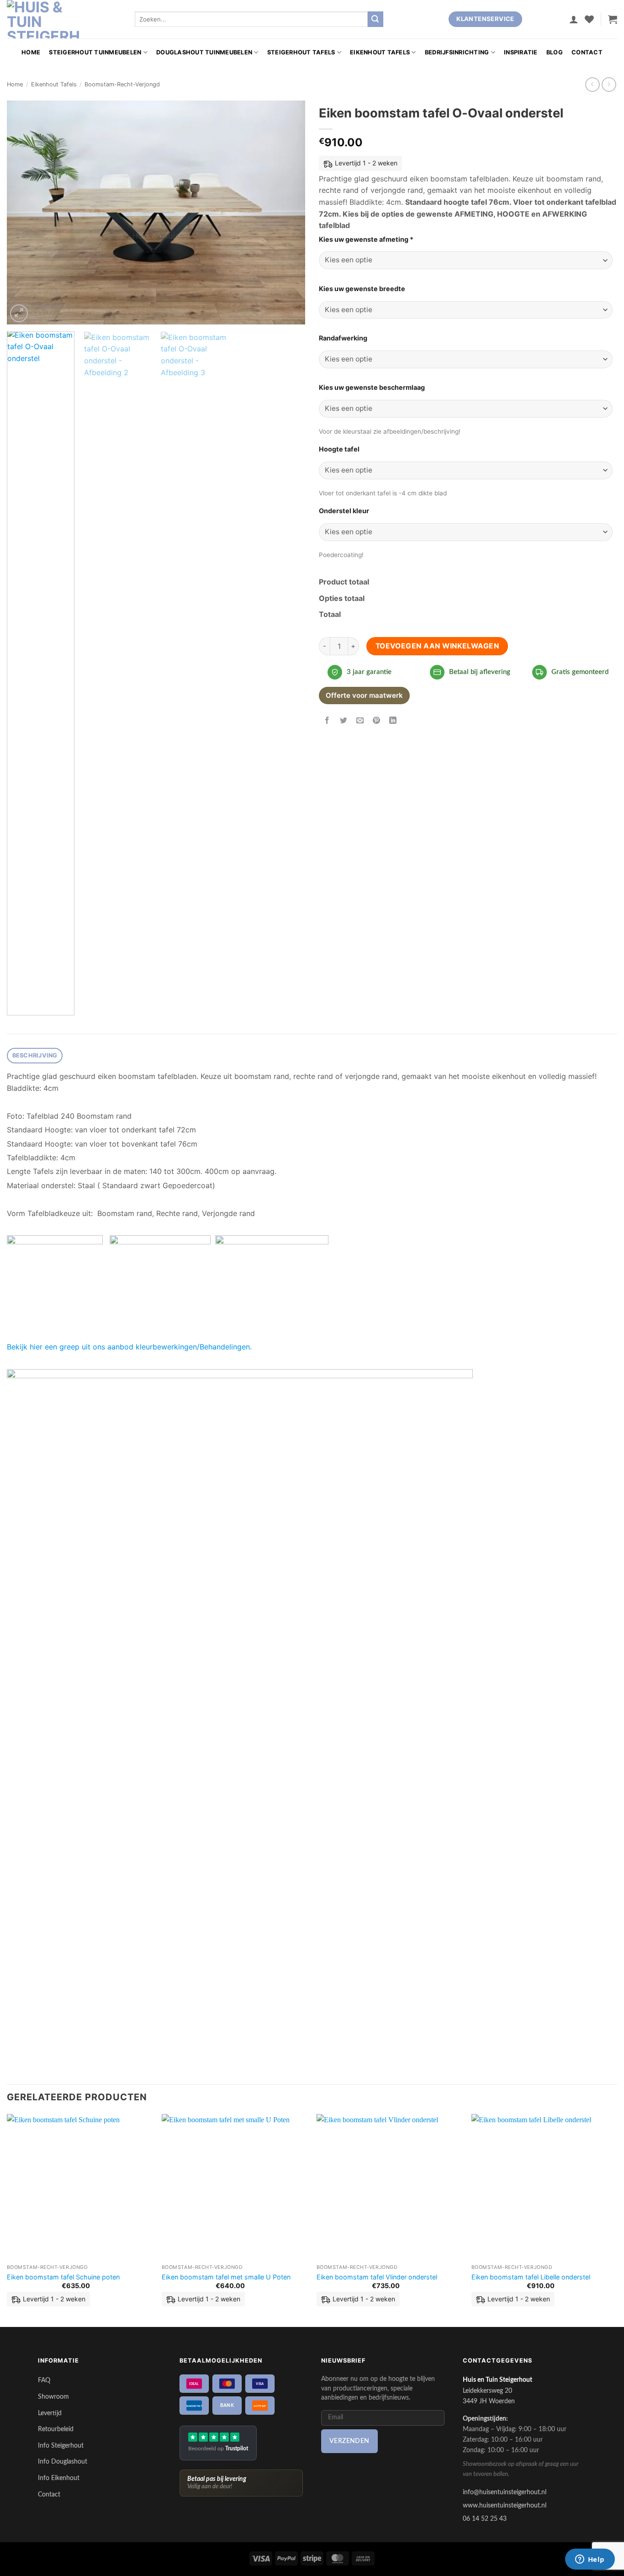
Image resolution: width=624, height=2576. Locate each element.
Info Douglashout (63, 2462)
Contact (587, 52)
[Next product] (592, 84)
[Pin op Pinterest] (377, 721)
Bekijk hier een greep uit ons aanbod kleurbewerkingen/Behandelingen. (129, 1347)
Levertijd (50, 2413)
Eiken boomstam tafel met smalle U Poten (226, 2277)
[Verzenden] (375, 19)
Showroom (53, 2397)
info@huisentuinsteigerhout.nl (505, 2492)
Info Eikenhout (59, 2478)
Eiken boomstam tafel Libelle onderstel (531, 2277)
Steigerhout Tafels (301, 52)
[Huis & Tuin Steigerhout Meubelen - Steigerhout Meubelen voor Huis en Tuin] (43, 19)
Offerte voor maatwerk (364, 695)
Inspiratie (521, 52)
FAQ (44, 2380)
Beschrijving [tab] (35, 1055)
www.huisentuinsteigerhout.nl (505, 2505)
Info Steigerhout (61, 2446)
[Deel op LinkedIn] (393, 721)
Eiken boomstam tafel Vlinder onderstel (377, 2277)
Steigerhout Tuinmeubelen (95, 52)
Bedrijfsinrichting (457, 52)
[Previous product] (609, 84)
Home (31, 52)
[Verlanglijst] (589, 19)
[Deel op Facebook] (327, 721)
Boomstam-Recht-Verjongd (122, 84)
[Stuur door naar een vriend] (360, 721)
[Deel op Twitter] (344, 721)
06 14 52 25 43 (485, 2519)
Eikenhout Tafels (380, 52)
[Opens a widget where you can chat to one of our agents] (590, 2560)
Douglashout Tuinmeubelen (204, 52)
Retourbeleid (56, 2429)
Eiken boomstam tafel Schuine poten (63, 2277)
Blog (555, 52)
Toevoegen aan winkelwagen (437, 646)
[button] (574, 19)
